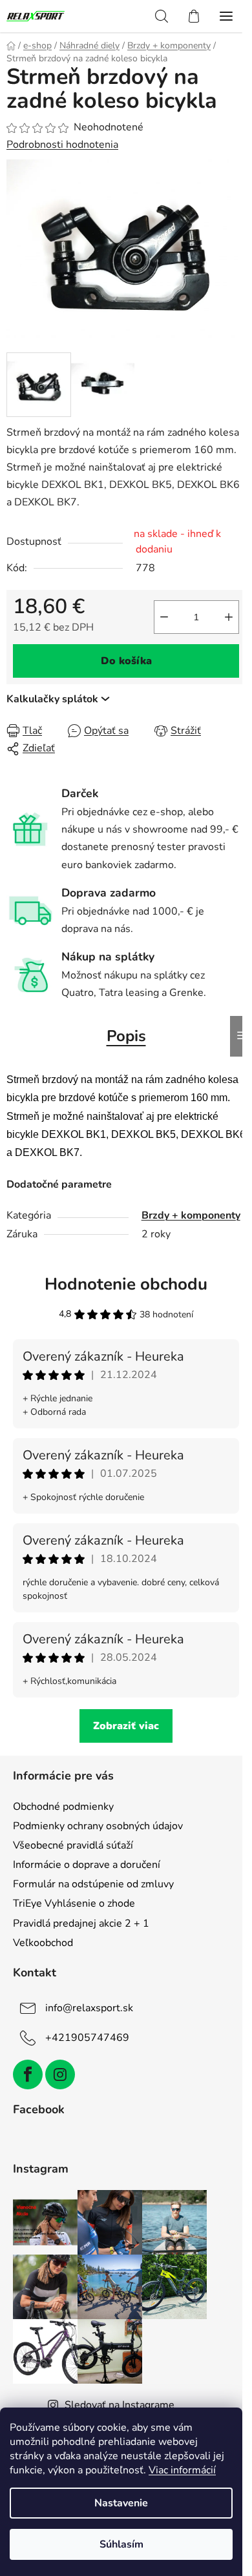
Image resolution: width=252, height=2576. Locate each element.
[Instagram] (60, 2074)
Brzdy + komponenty (191, 1215)
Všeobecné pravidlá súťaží (73, 1845)
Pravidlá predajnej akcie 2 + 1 (81, 1923)
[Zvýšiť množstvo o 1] (229, 617)
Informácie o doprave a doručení (87, 1865)
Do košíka (126, 661)
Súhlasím (121, 2544)
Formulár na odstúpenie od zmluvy (93, 1884)
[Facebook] (28, 2074)
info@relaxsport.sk (89, 2008)
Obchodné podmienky (63, 1807)
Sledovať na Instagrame (120, 2405)
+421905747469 (87, 2038)
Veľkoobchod (43, 1943)
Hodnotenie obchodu (126, 1284)
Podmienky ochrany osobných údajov (98, 1826)
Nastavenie (121, 2503)
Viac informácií (182, 2470)
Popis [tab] (126, 1036)
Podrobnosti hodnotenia (62, 145)
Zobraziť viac (126, 1726)
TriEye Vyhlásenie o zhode (74, 1903)
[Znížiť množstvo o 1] (164, 617)
